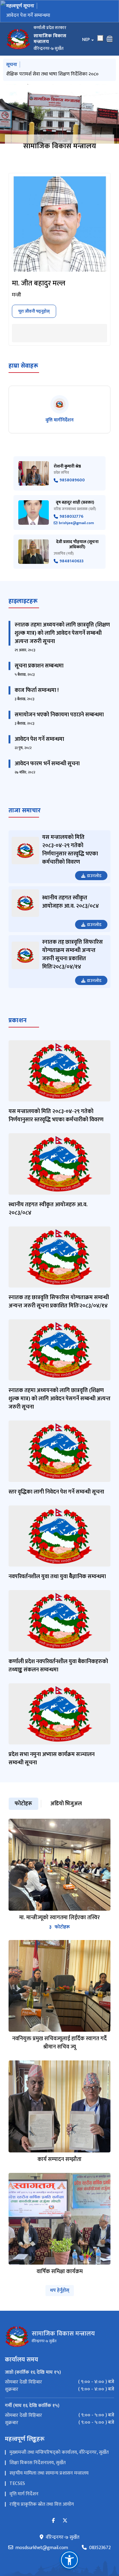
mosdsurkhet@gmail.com (42, 2548)
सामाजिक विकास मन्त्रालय (60, 146)
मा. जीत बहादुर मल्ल (39, 283)
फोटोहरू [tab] (23, 1804)
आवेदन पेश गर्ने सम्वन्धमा (39, 739)
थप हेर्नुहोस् (60, 2290)
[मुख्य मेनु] (110, 39)
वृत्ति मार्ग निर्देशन (24, 2494)
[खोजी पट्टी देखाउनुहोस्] (100, 38)
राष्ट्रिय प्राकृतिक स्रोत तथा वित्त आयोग (42, 2504)
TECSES (17, 2484)
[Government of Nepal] (18, 39)
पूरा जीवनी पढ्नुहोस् (34, 311)
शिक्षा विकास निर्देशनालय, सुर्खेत (38, 2463)
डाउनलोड (94, 876)
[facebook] (53, 2521)
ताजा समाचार (25, 810)
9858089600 (72, 480)
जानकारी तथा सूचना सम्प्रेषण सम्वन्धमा (40, 15)
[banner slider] (60, 114)
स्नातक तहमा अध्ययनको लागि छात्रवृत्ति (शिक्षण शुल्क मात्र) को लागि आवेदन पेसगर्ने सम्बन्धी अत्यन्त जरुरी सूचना (62, 633)
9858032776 (71, 517)
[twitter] (65, 2521)
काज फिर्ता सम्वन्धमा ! (37, 690)
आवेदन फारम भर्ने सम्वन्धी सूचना (47, 764)
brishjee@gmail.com (76, 523)
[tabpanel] (60, 2047)
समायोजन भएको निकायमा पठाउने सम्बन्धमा (59, 715)
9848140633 (72, 561)
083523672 (100, 2548)
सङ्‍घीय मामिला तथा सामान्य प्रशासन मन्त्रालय (49, 2473)
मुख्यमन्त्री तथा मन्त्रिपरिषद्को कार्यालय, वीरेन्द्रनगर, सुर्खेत (59, 2452)
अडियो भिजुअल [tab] (66, 1804)
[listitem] (60, 410)
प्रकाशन (18, 1020)
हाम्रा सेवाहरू (23, 366)
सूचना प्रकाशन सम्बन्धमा (39, 666)
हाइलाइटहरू (23, 601)
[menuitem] (60, 2382)
